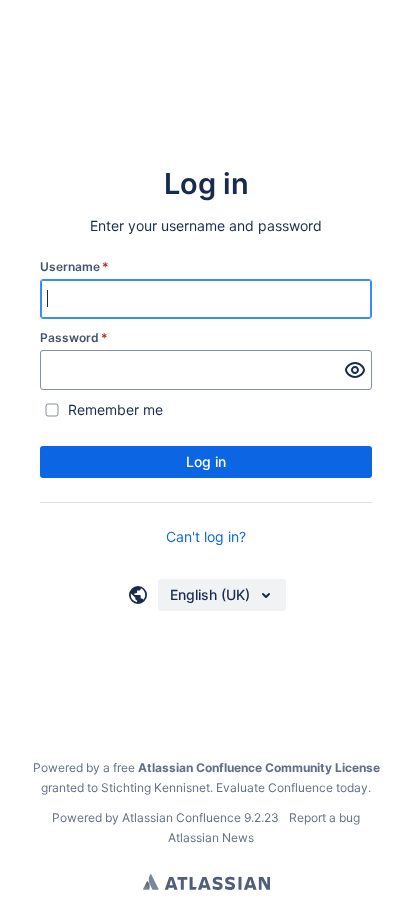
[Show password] (355, 370)
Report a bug (324, 817)
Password (74, 337)
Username (74, 266)
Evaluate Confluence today (292, 787)
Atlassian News (211, 837)
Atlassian (206, 882)
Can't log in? (206, 536)
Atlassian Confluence (181, 817)
